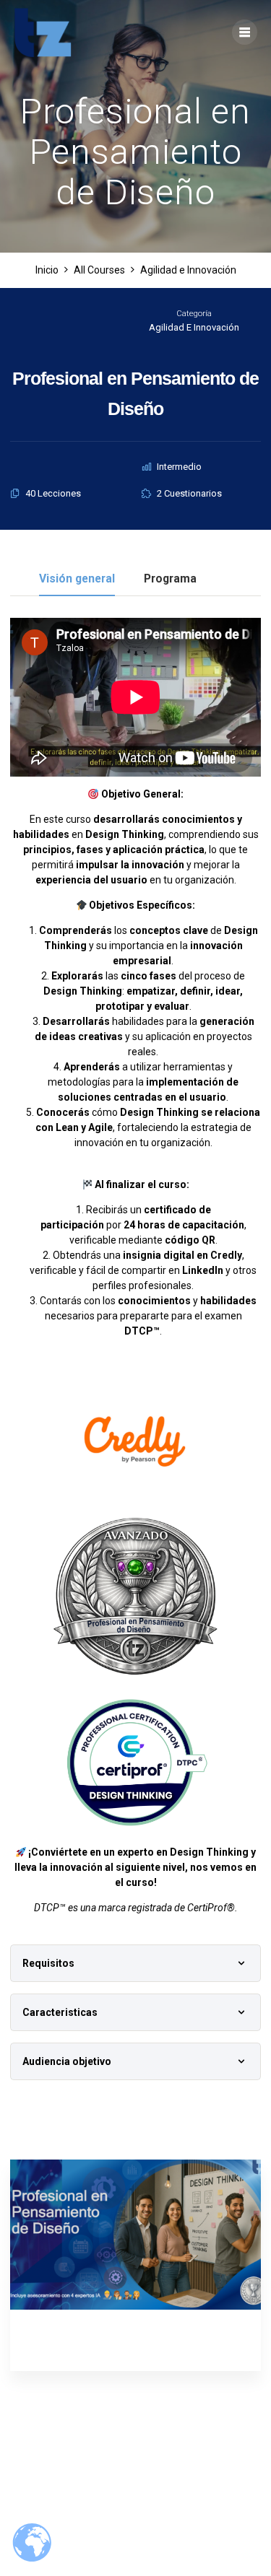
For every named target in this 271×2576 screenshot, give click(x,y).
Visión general (77, 579)
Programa (170, 579)
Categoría (194, 314)
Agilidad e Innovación (194, 327)
